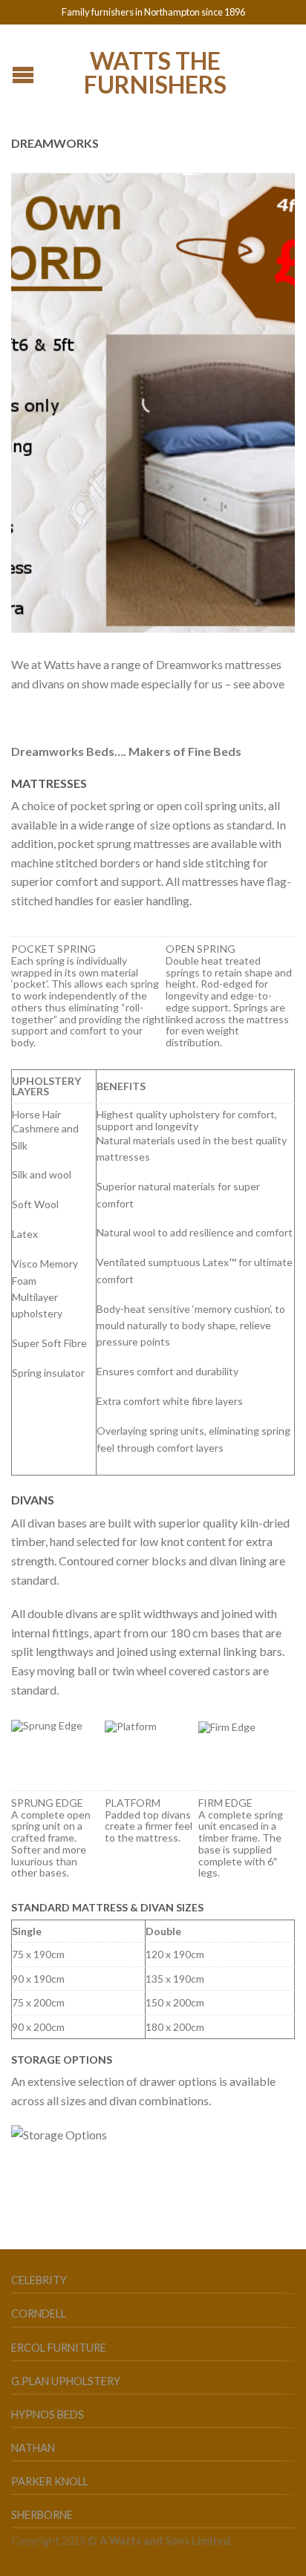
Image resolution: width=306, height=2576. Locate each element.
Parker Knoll (50, 2481)
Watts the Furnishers (155, 71)
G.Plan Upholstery (66, 2381)
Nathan (33, 2448)
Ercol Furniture (59, 2348)
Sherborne (42, 2515)
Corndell (39, 2313)
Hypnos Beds (48, 2414)
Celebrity (39, 2280)
